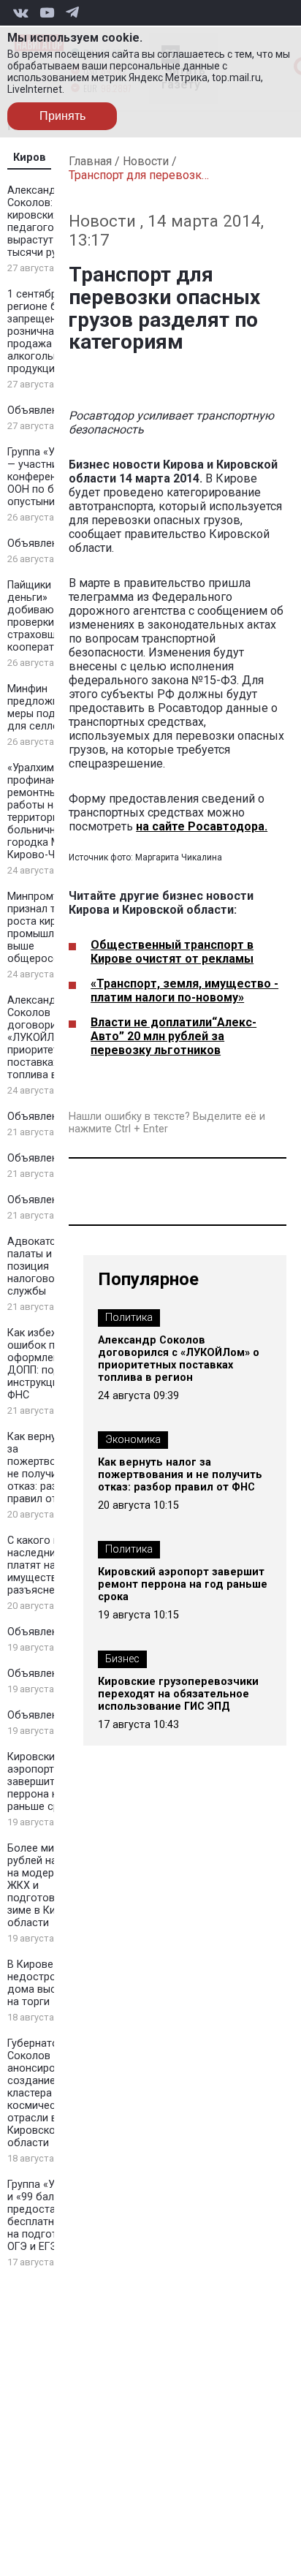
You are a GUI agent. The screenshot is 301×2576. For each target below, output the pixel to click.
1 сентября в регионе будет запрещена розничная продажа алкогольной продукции (44, 332)
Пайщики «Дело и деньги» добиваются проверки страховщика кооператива (51, 616)
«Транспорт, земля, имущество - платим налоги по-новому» (184, 990)
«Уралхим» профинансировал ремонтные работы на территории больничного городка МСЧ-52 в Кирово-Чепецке (53, 811)
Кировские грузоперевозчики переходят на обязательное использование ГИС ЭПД (178, 1694)
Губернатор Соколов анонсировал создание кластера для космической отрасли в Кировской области (41, 2093)
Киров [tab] (30, 158)
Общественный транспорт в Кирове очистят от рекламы (172, 952)
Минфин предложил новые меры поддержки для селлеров (53, 708)
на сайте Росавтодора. (202, 826)
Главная (90, 161)
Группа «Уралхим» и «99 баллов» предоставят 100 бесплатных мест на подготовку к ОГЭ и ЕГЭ (51, 2216)
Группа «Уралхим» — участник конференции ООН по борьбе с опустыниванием (51, 477)
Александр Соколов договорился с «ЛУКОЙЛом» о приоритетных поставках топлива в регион (51, 1038)
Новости (146, 161)
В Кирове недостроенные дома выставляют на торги (53, 1983)
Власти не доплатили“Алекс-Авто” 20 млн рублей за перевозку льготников (174, 1036)
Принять (62, 116)
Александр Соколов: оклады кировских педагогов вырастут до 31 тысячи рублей (50, 221)
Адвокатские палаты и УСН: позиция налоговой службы (42, 1266)
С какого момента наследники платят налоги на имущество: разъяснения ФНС (52, 1565)
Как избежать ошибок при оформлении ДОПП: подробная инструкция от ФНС (52, 1364)
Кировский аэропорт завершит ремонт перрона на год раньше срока (51, 1782)
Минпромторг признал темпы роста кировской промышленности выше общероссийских (51, 928)
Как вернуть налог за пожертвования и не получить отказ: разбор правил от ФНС (53, 1468)
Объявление (38, 410)
